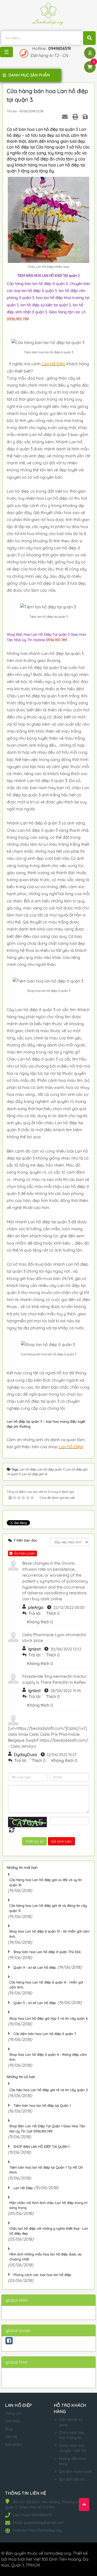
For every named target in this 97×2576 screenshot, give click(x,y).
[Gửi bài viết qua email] (65, 117)
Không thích (38, 1622)
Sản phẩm (14, 2444)
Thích (51, 1613)
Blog (9, 2429)
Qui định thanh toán (75, 2471)
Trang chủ (13, 2413)
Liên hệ (11, 2437)
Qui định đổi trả (72, 2479)
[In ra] (76, 117)
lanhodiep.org (58, 2553)
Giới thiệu (13, 2421)
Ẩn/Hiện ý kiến (24, 1553)
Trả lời (34, 1613)
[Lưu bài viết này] (86, 117)
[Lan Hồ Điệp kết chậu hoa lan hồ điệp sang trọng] (48, 15)
